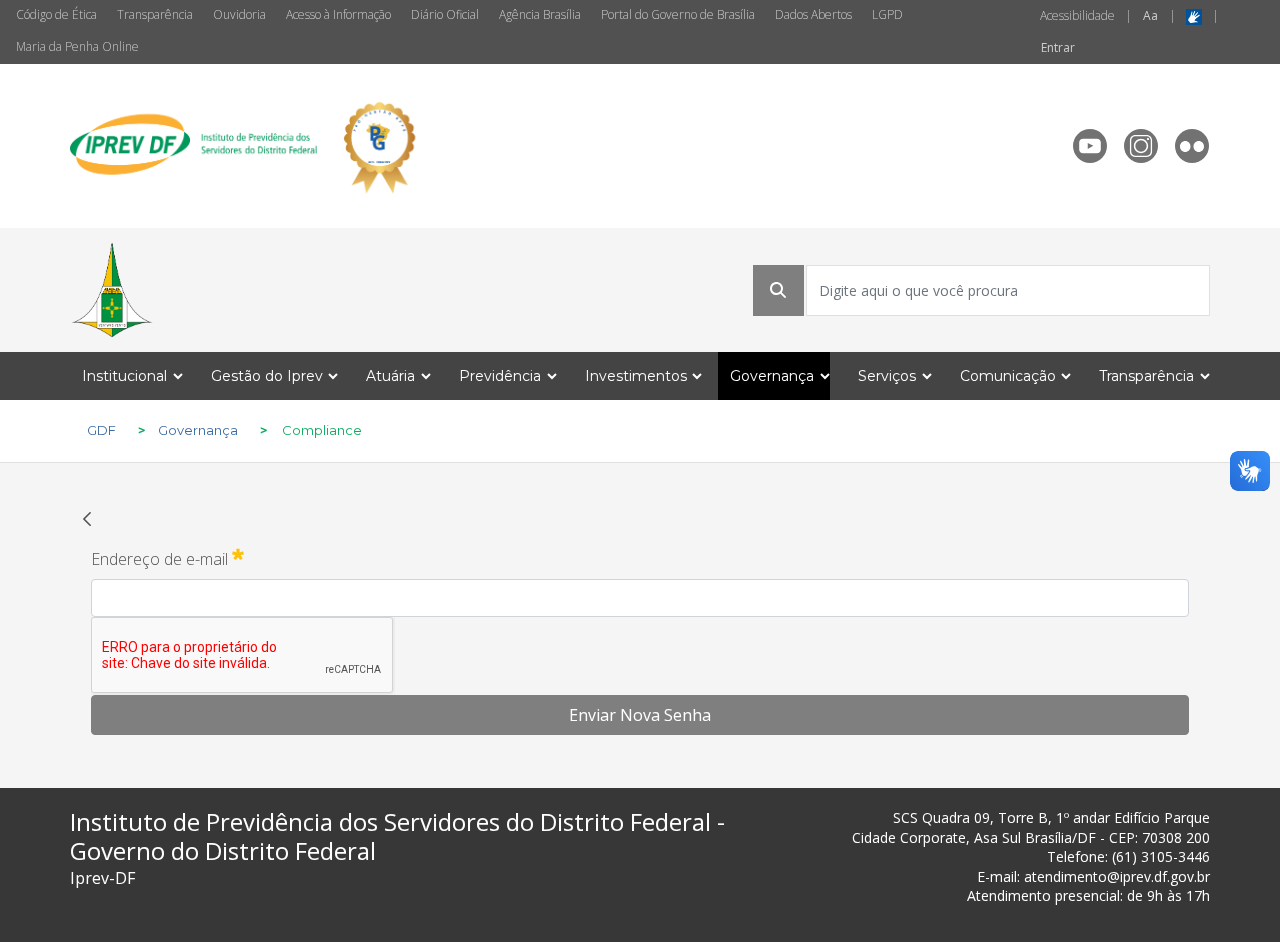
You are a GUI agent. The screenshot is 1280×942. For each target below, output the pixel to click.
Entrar (1058, 47)
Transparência (155, 14)
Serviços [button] (887, 376)
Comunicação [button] (1008, 376)
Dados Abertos (813, 14)
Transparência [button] (1146, 376)
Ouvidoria (239, 14)
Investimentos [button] (636, 376)
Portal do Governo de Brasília (678, 14)
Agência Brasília (540, 14)
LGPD (887, 14)
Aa (1150, 15)
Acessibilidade (1077, 15)
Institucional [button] (124, 376)
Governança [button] (772, 376)
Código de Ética (56, 14)
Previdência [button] (500, 376)
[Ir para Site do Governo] (112, 290)
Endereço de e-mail (167, 558)
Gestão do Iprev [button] (267, 376)
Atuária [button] (390, 376)
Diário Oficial (445, 14)
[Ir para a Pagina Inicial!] (249, 146)
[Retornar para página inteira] (87, 518)
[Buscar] (778, 290)
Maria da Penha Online (77, 46)
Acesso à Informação (338, 14)
